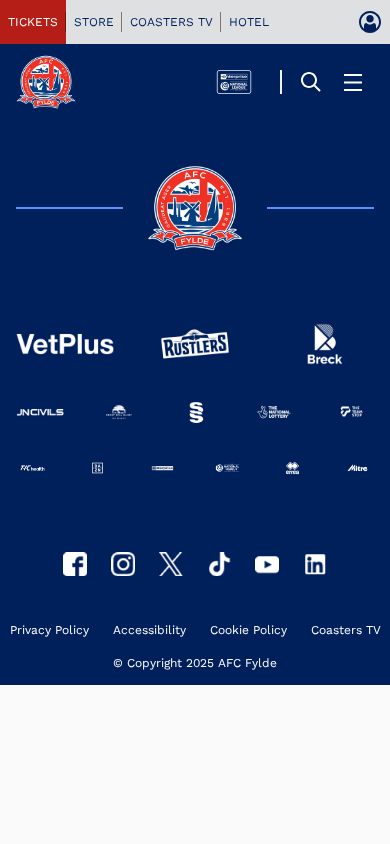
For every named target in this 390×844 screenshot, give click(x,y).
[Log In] (370, 22)
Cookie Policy (248, 630)
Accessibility (149, 630)
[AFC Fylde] (171, 564)
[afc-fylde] (219, 564)
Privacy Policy (49, 630)
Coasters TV (346, 630)
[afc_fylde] (123, 564)
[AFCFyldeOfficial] (75, 564)
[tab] (33, 22)
